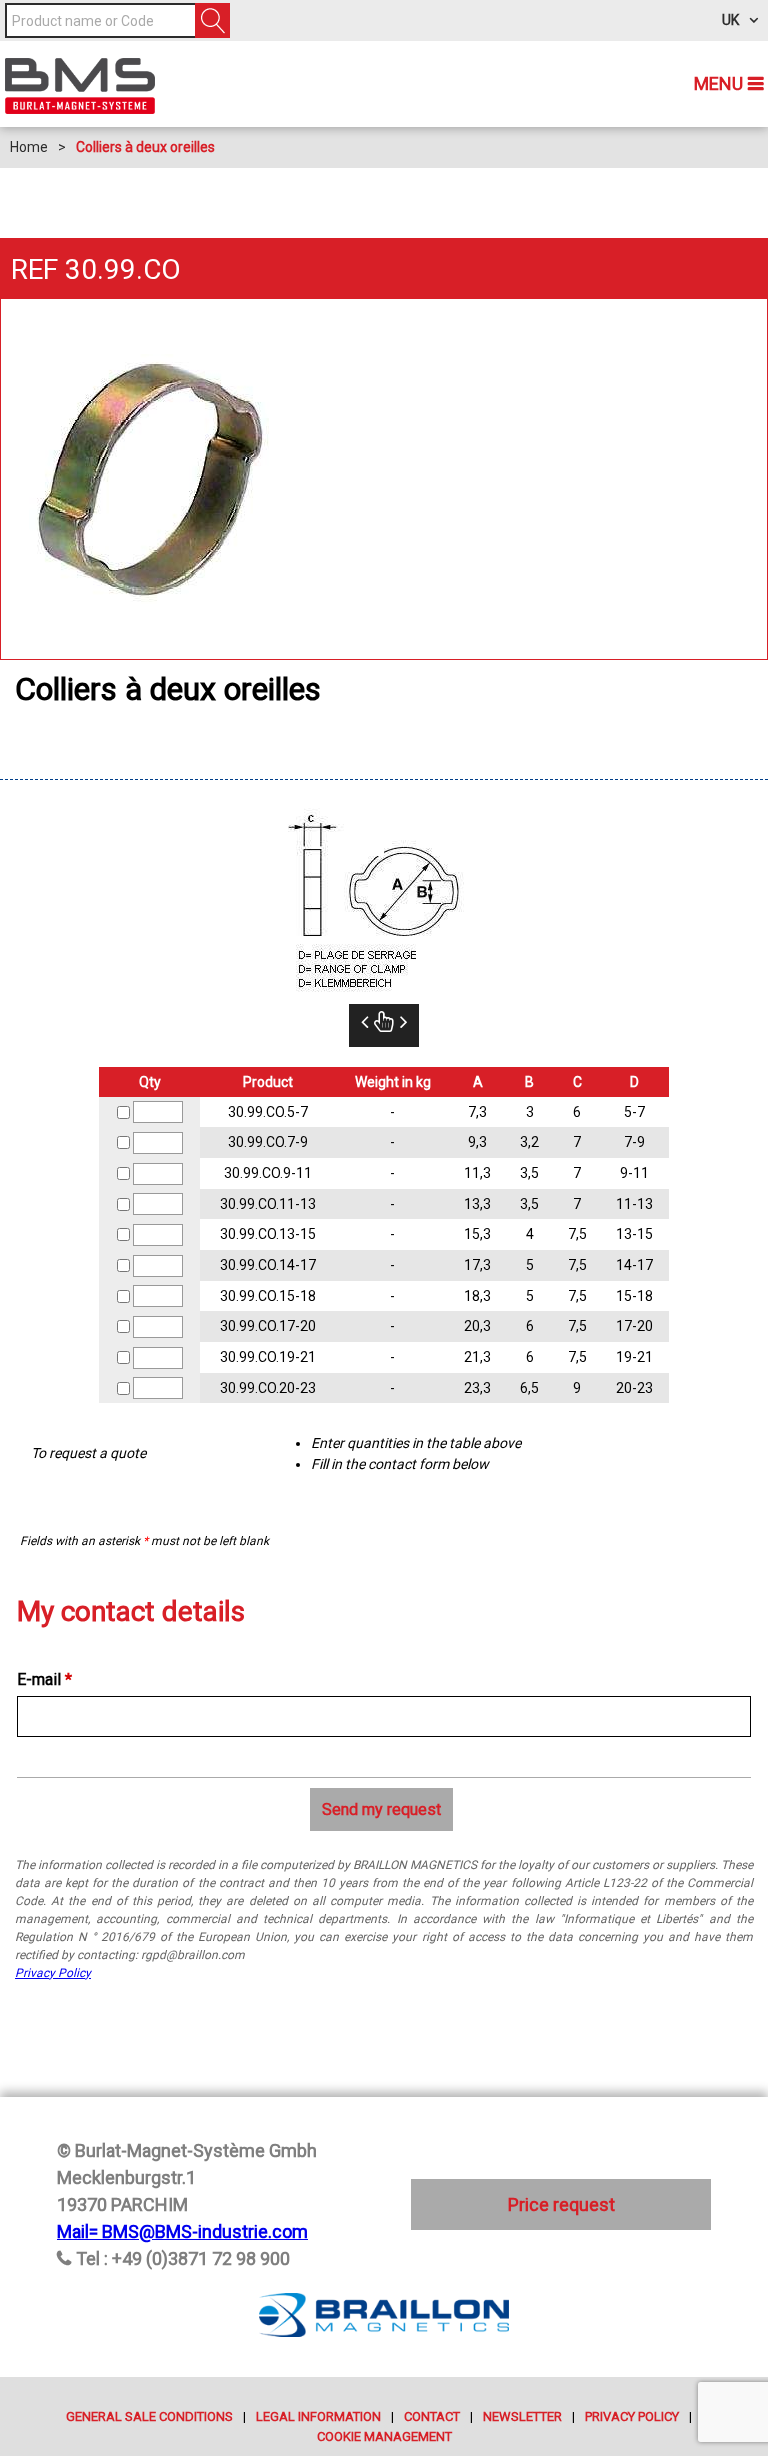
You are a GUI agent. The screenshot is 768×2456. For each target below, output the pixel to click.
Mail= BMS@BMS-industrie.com (182, 2231)
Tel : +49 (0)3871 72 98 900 (183, 2258)
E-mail (44, 1679)
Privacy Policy (53, 1973)
